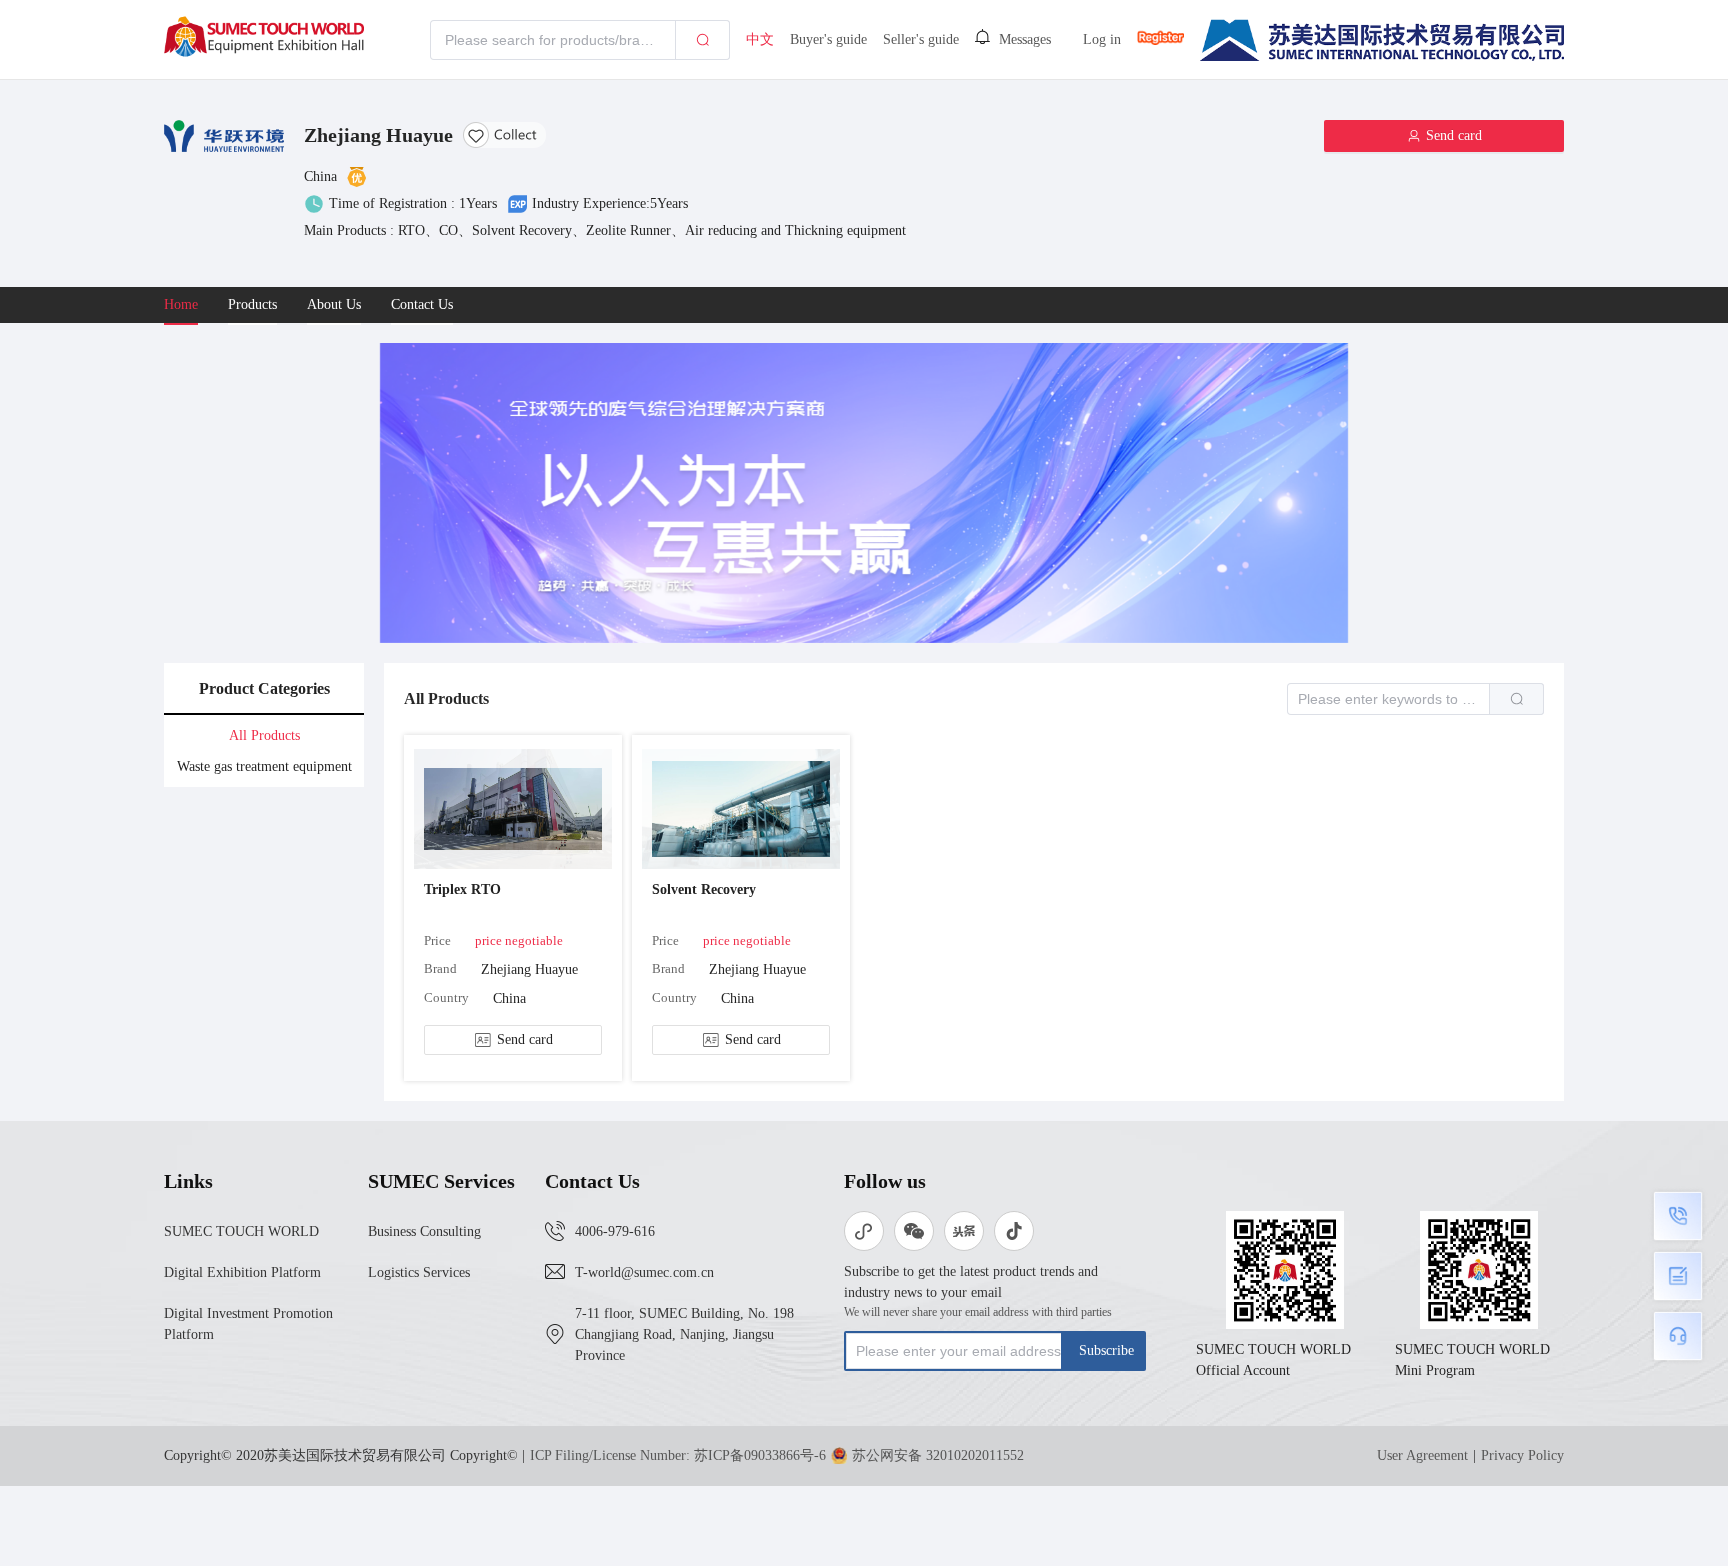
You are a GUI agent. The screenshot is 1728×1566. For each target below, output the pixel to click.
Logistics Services (419, 1272)
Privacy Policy (1522, 1455)
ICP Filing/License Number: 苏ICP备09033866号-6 (678, 1455)
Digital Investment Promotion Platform (248, 1324)
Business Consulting (424, 1231)
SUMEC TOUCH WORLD (241, 1231)
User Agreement (1422, 1455)
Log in (1102, 39)
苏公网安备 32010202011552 (938, 1455)
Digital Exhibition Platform (242, 1272)
